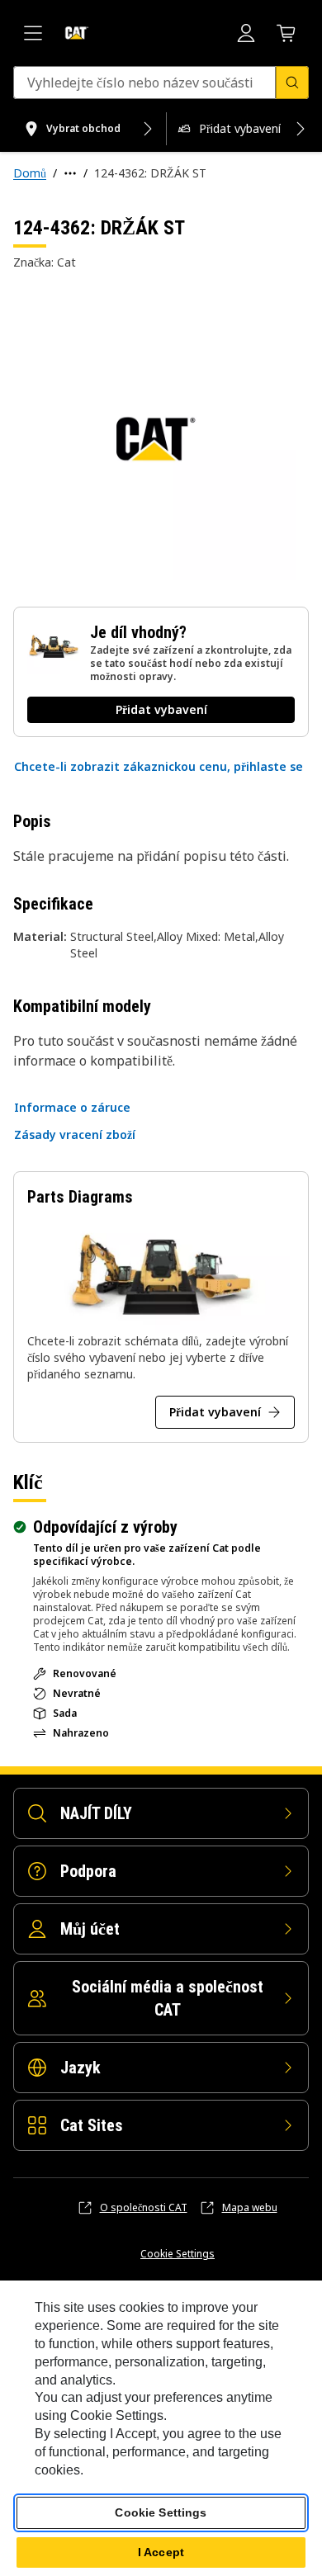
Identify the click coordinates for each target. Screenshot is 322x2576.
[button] (159, 767)
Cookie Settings (178, 2254)
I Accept (161, 2552)
